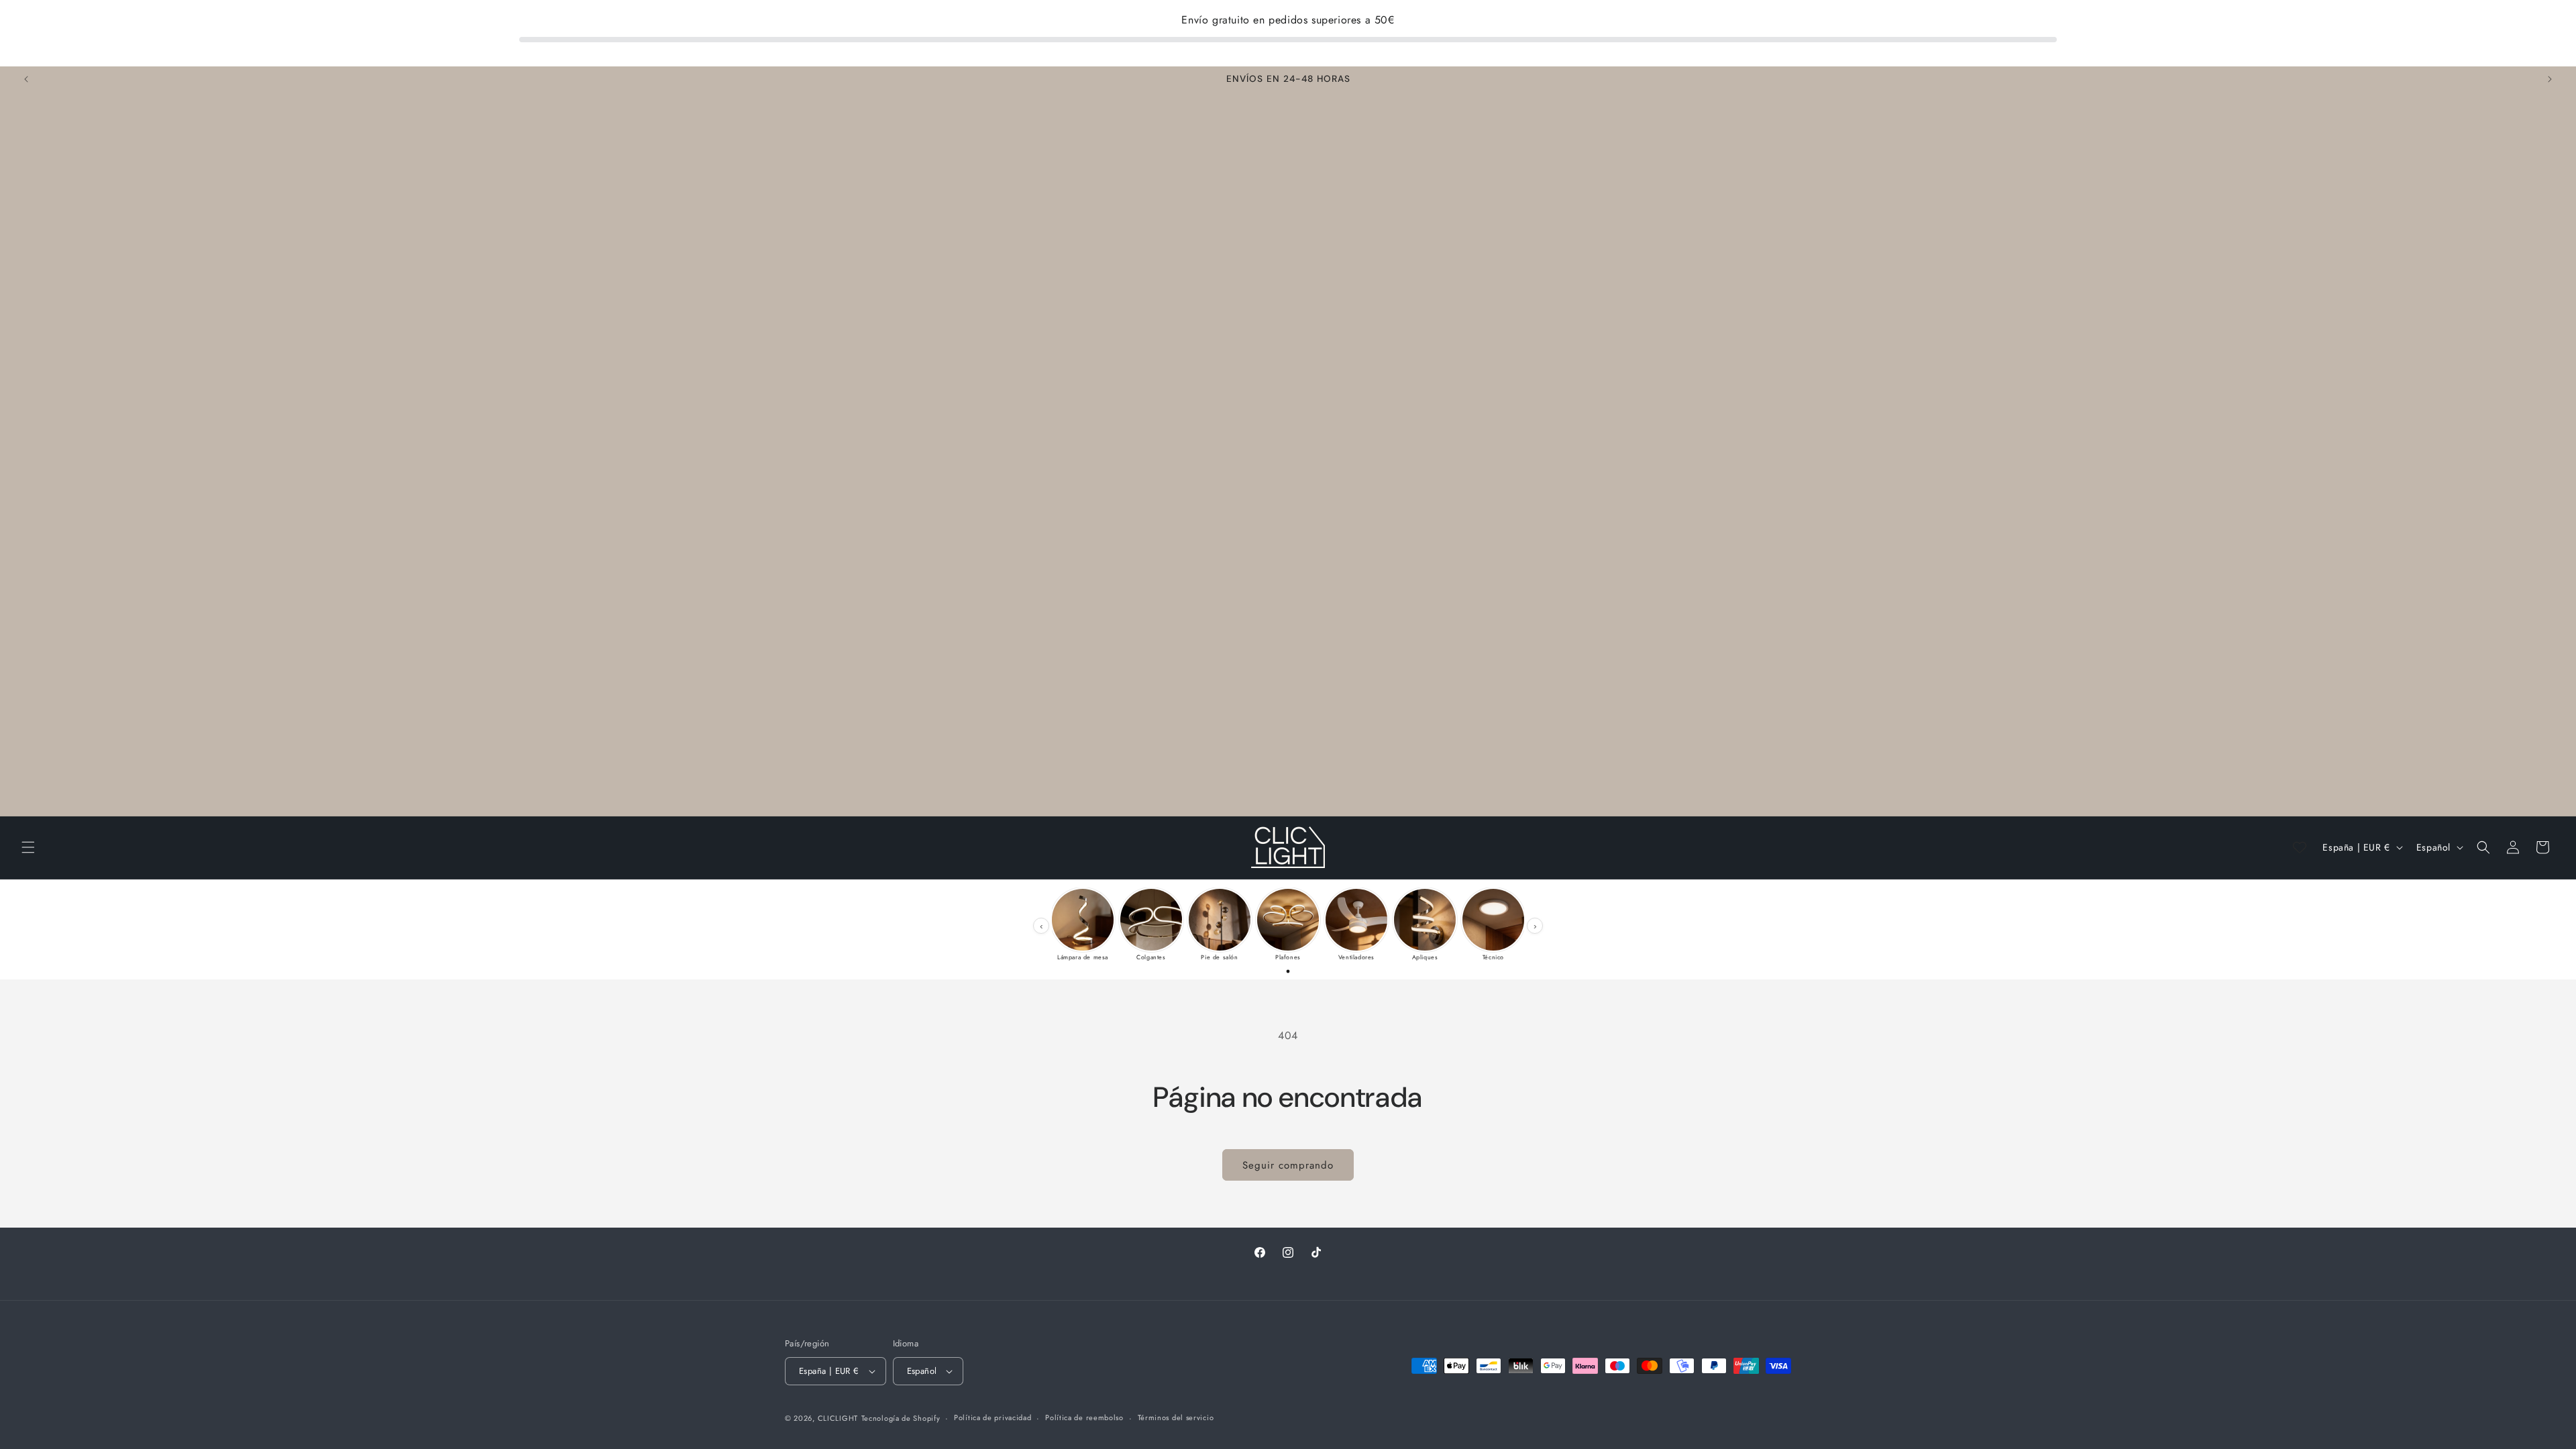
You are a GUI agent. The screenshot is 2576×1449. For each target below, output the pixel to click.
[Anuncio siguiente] (2550, 79)
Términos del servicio (1176, 1417)
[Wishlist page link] (2300, 847)
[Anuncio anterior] (26, 79)
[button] (28, 847)
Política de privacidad (992, 1417)
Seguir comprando (1288, 1165)
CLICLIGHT (838, 1418)
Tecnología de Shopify (901, 1418)
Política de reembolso (1084, 1417)
